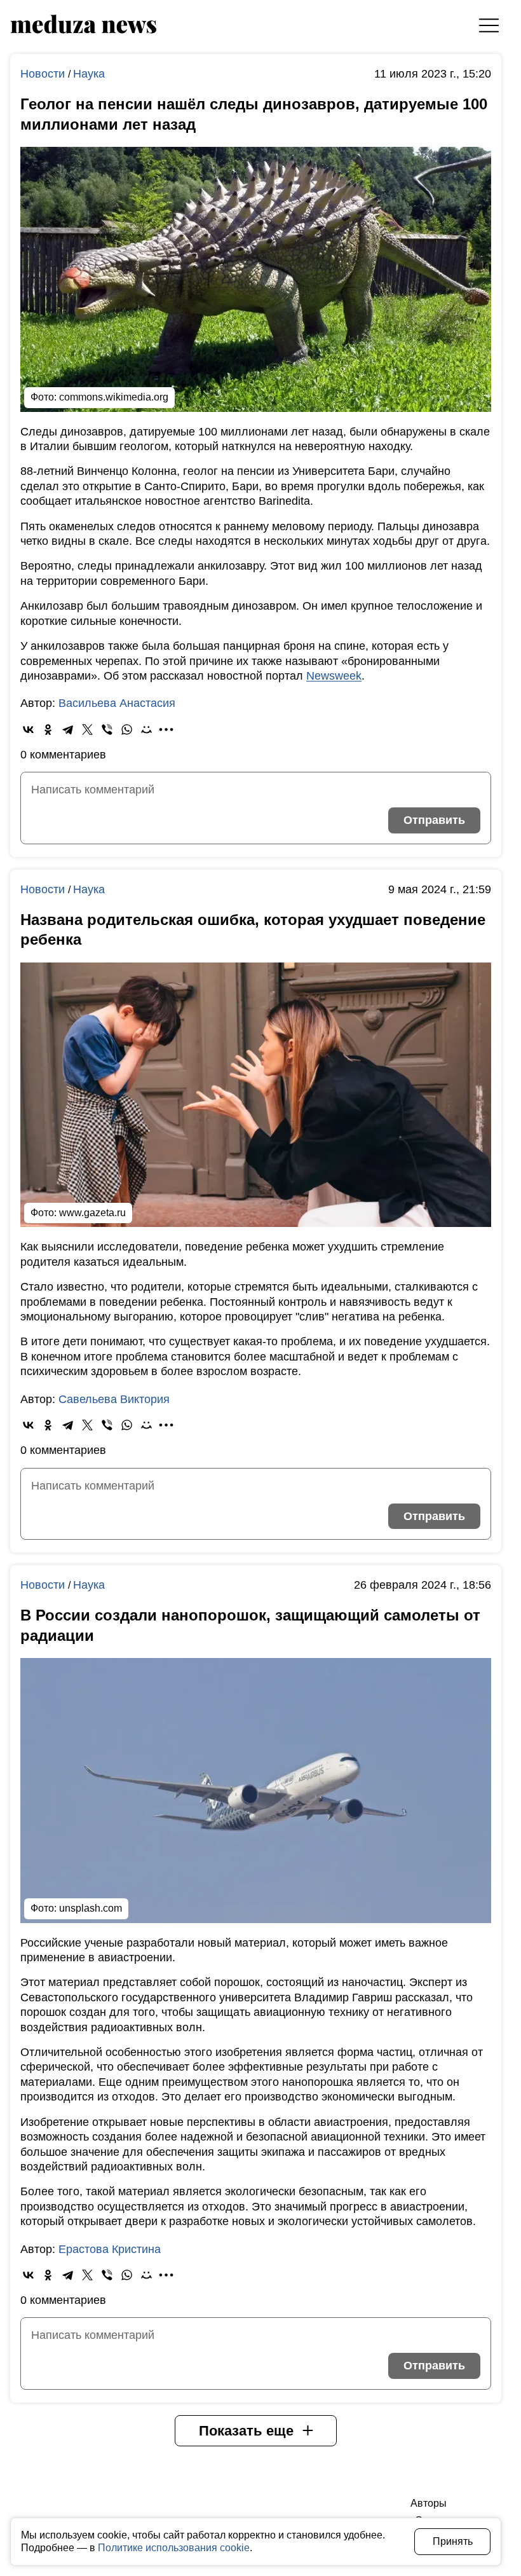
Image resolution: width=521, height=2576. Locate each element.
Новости (44, 74)
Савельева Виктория (114, 1399)
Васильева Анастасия (117, 703)
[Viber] (107, 730)
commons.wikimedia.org (114, 397)
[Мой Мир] (146, 730)
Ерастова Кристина (110, 2249)
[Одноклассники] (48, 730)
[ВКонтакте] (28, 730)
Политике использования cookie (174, 2548)
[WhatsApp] (127, 730)
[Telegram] (68, 730)
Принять (453, 2541)
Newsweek (334, 676)
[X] (87, 730)
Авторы (429, 2503)
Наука (89, 74)
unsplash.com (91, 1908)
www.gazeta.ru (92, 1213)
